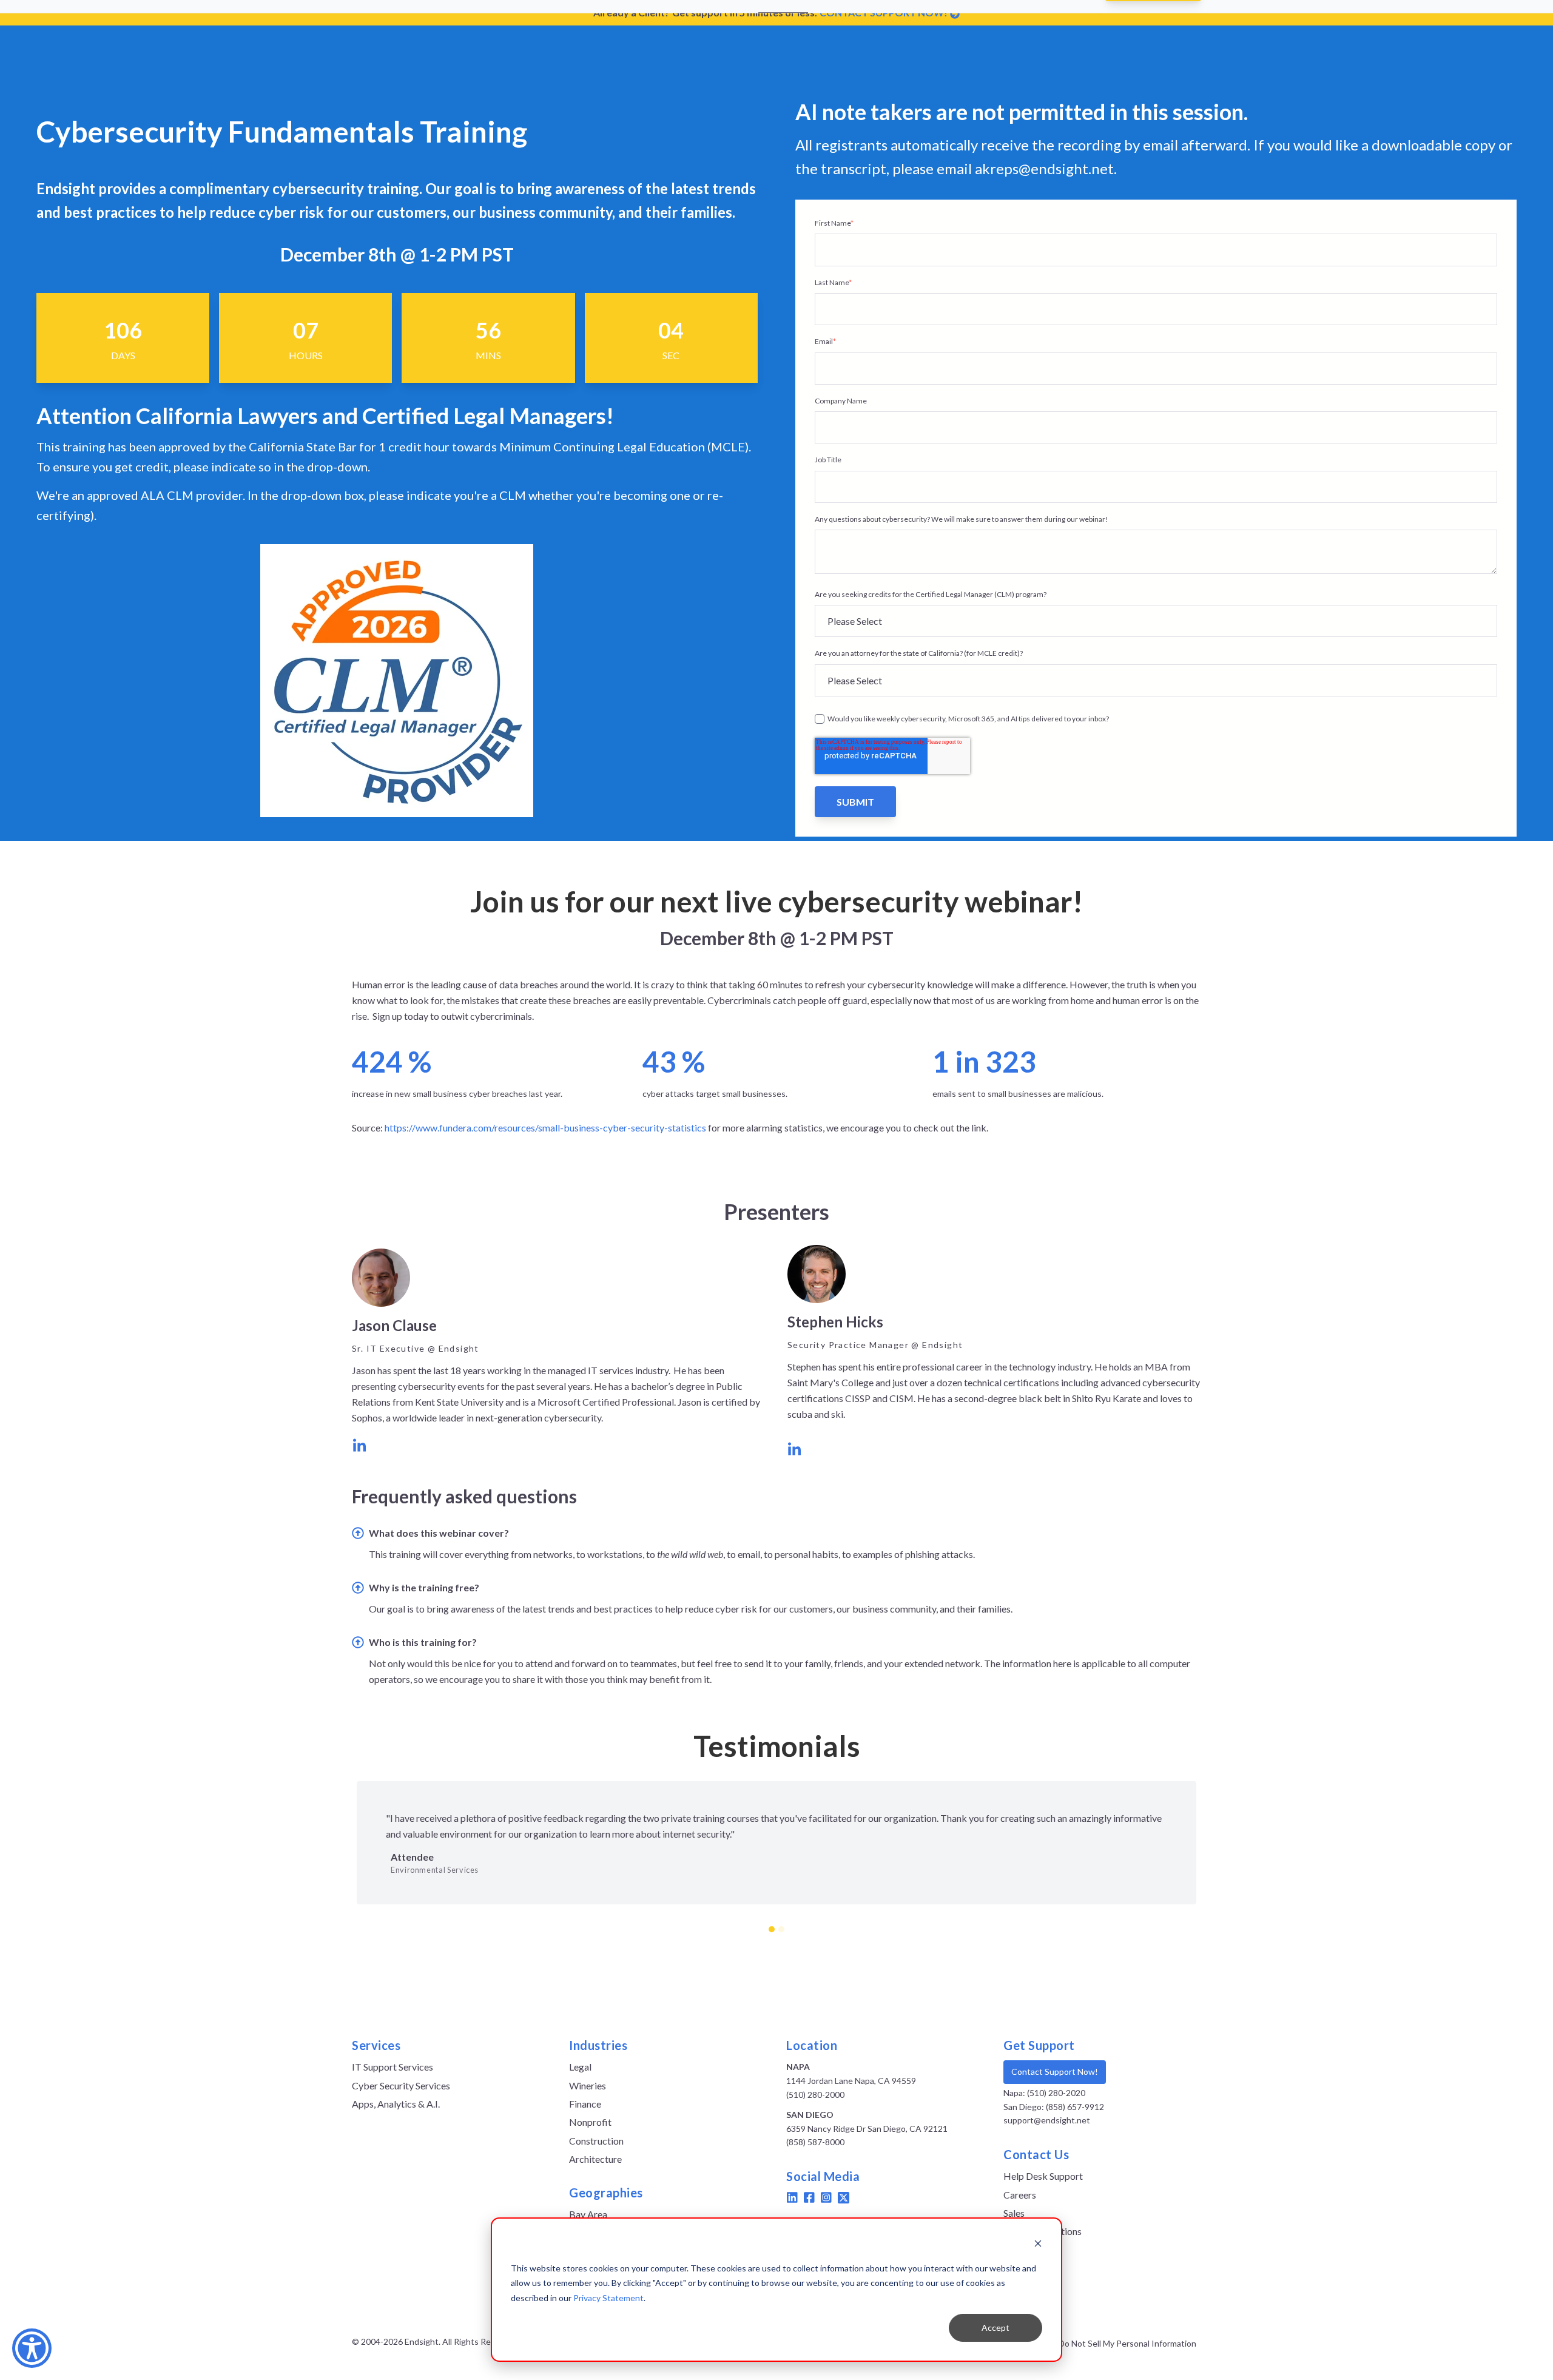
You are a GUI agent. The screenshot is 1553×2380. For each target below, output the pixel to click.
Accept (995, 2328)
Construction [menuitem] (596, 2141)
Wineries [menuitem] (588, 2085)
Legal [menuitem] (580, 2067)
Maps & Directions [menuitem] (1043, 2231)
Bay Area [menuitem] (588, 2214)
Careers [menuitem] (1020, 2195)
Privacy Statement (608, 2298)
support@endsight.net (1047, 2120)
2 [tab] (781, 1929)
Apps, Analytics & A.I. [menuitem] (396, 2104)
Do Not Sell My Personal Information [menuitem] (1127, 2344)
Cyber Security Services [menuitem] (401, 2085)
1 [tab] (772, 1929)
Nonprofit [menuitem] (590, 2122)
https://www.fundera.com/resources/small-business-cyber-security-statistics (545, 1128)
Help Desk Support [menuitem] (1043, 2176)
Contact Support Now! (1055, 2072)
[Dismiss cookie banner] (1038, 2245)
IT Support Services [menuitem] (392, 2067)
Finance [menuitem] (585, 2104)
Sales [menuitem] (1014, 2213)
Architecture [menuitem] (595, 2159)
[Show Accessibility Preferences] (32, 2348)
